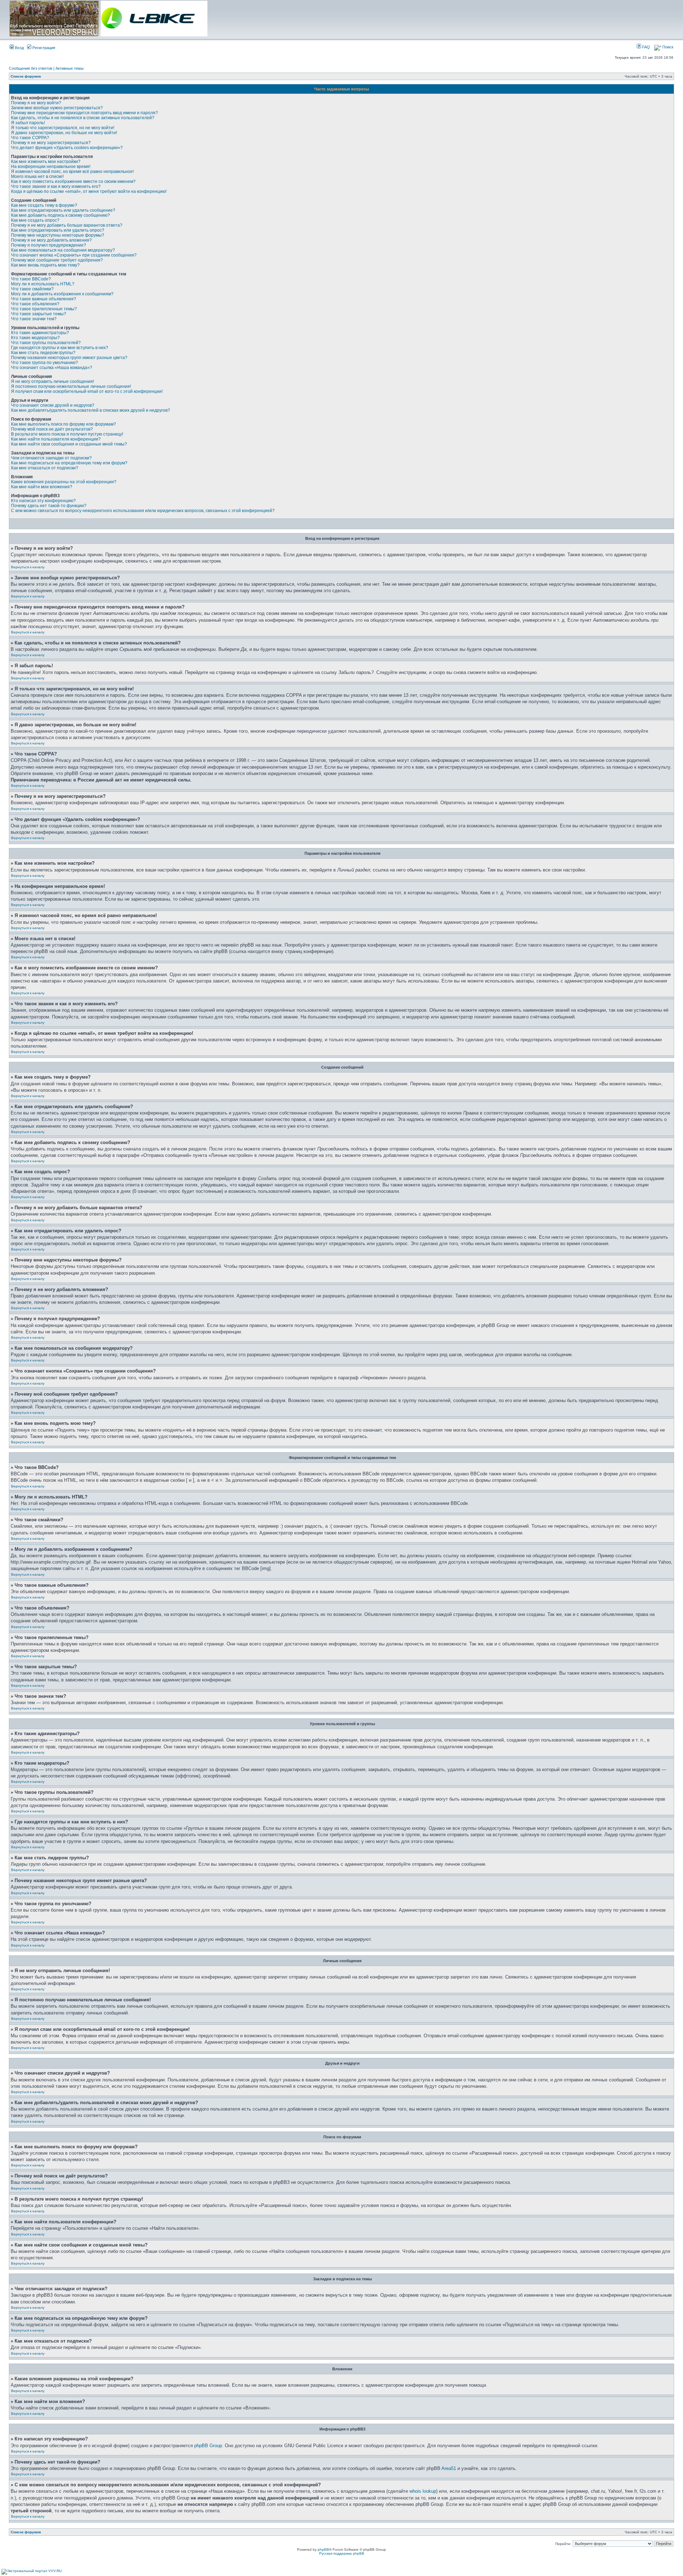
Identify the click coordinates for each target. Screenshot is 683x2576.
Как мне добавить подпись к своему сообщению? (60, 215)
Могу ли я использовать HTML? (43, 284)
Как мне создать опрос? (35, 220)
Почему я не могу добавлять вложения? (51, 240)
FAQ (645, 47)
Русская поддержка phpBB (342, 2553)
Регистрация (43, 48)
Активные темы (70, 68)
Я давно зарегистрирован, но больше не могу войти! (64, 133)
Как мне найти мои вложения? (42, 487)
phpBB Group (208, 2446)
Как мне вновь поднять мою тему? (45, 265)
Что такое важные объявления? (44, 299)
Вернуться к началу (28, 567)
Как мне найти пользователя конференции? (56, 439)
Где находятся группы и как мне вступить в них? (60, 348)
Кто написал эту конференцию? (43, 501)
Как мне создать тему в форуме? (44, 205)
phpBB (323, 2549)
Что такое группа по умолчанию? (44, 363)
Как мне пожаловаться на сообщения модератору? (63, 250)
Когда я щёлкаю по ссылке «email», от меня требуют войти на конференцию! (89, 191)
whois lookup (423, 2491)
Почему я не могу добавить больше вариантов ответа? (67, 225)
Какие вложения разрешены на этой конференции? (64, 482)
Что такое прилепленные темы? (44, 309)
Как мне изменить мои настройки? (46, 162)
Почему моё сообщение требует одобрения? (57, 260)
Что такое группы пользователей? (46, 343)
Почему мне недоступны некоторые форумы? (58, 235)
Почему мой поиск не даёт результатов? (52, 429)
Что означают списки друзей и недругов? (53, 405)
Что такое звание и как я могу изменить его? (56, 186)
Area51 (449, 2468)
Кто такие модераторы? (35, 338)
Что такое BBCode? (31, 279)
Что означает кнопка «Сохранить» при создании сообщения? (74, 255)
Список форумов (26, 76)
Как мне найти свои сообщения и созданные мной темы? (69, 444)
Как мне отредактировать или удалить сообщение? (63, 210)
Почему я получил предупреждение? (49, 245)
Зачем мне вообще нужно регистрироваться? (57, 108)
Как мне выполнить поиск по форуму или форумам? (63, 424)
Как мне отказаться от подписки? (45, 468)
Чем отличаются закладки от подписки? (51, 458)
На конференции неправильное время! (51, 167)
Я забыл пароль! (28, 123)
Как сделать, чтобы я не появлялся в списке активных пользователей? (83, 118)
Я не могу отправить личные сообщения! (52, 381)
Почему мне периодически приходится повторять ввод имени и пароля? (84, 113)
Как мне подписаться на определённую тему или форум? (69, 463)
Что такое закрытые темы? (39, 314)
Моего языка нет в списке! (37, 177)
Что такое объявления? (35, 304)
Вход (19, 48)
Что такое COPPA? (30, 138)
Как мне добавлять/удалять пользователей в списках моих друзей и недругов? (91, 410)
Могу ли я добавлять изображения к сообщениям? (62, 294)
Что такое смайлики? (32, 289)
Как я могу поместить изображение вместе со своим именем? (73, 181)
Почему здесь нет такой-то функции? (49, 506)
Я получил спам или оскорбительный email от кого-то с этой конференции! (87, 391)
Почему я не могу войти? (36, 103)
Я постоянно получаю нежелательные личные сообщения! (71, 386)
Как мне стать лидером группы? (43, 353)
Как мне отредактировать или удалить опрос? (58, 230)
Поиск (667, 47)
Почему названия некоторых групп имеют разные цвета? (69, 358)
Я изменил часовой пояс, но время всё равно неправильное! (72, 172)
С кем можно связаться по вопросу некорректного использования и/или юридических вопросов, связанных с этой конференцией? (143, 511)
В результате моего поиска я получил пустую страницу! (67, 434)
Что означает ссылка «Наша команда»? (52, 368)
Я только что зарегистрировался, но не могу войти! (63, 128)
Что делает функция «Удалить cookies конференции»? (67, 148)
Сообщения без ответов (31, 68)
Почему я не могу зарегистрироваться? (51, 143)
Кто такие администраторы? (40, 333)
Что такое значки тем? (34, 319)
